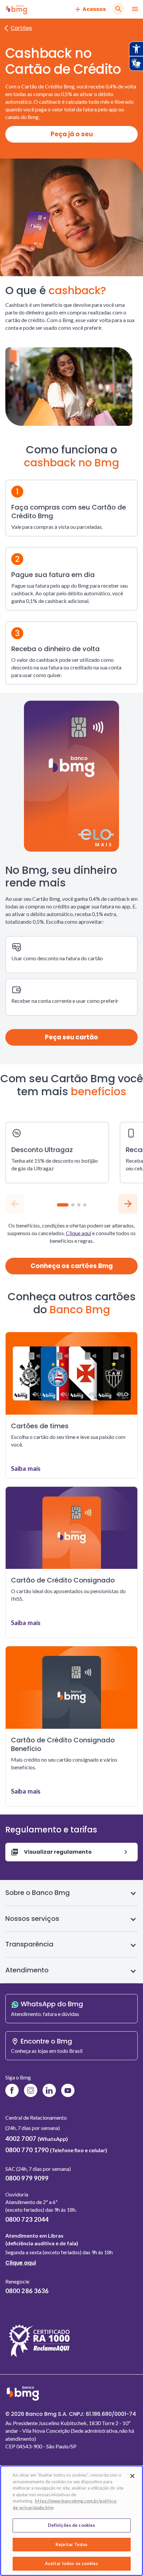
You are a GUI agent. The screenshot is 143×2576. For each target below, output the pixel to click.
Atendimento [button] (27, 1970)
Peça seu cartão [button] (71, 1037)
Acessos (94, 9)
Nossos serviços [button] (32, 1919)
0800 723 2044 (27, 2219)
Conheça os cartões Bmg (72, 1266)
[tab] (63, 1205)
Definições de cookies (72, 2525)
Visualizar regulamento (58, 1852)
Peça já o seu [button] (72, 134)
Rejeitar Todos (71, 2544)
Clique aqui (78, 1233)
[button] (128, 1204)
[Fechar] (132, 2476)
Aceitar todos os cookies (71, 2563)
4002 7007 (37, 2139)
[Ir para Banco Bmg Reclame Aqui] (39, 2357)
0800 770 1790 (56, 2150)
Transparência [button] (29, 1944)
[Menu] (135, 9)
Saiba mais (26, 1468)
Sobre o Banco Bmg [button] (38, 1893)
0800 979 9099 (27, 2178)
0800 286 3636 (27, 2291)
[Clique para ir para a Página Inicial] (17, 9)
